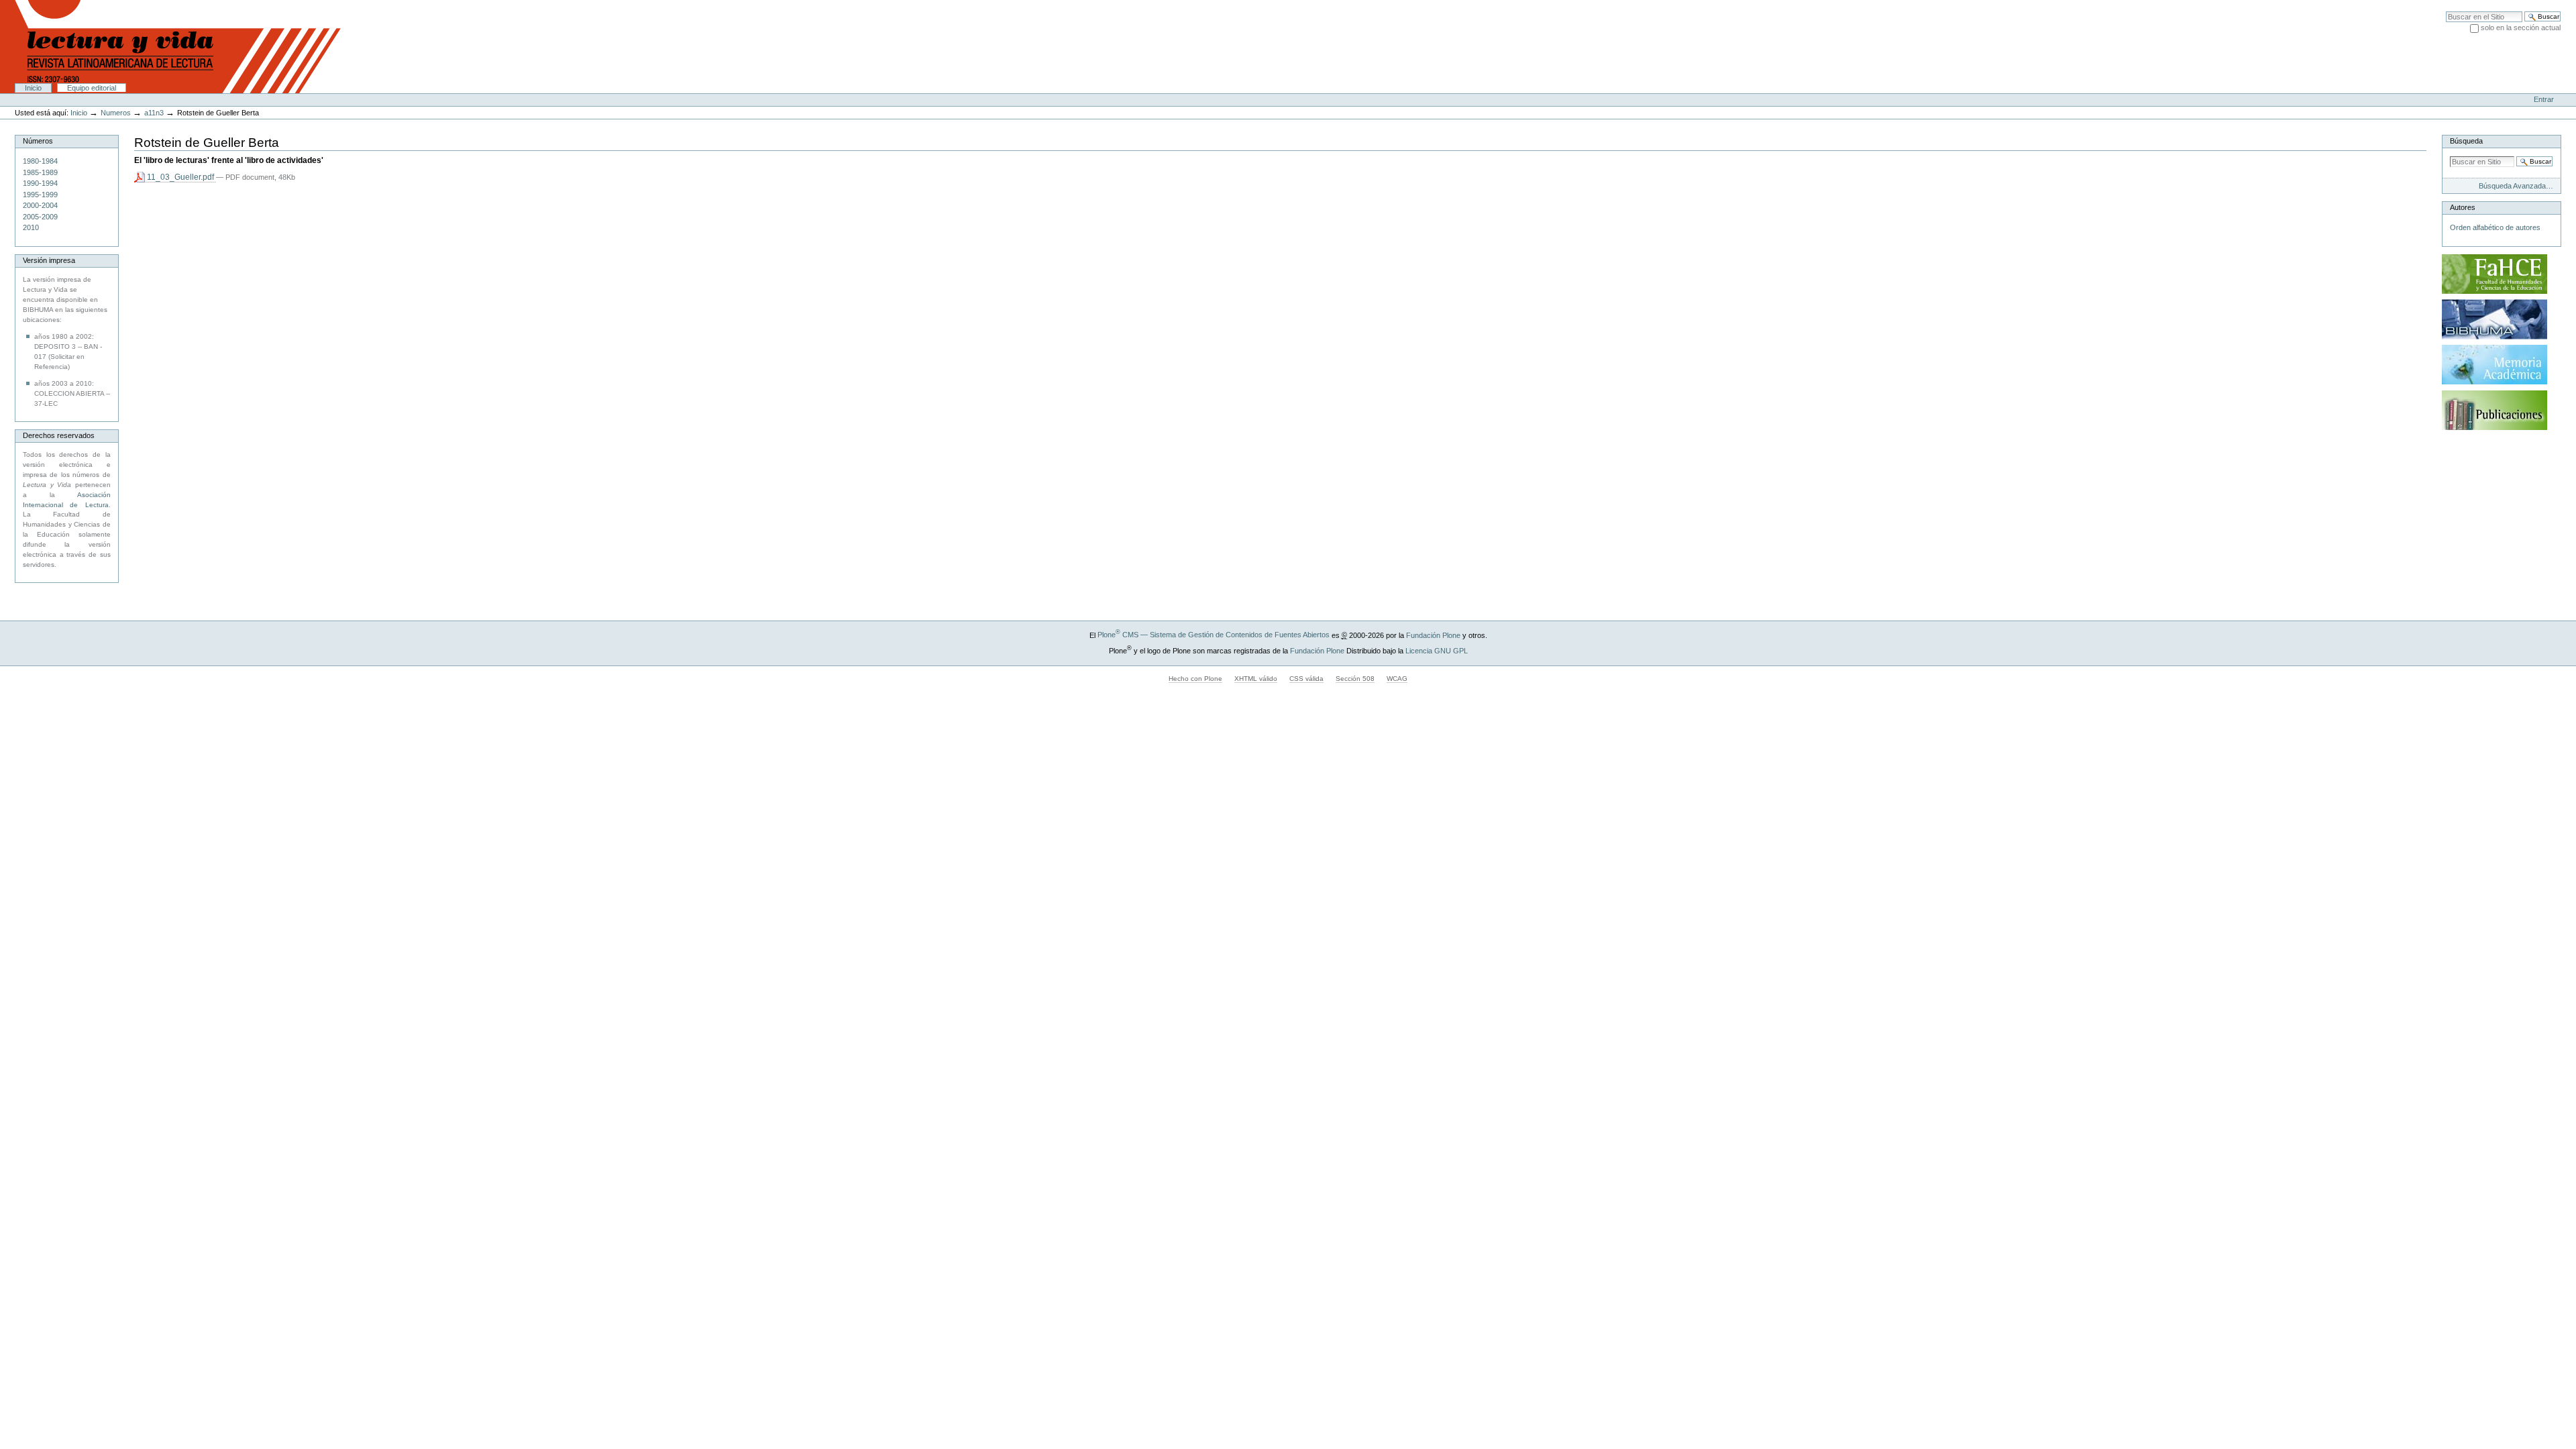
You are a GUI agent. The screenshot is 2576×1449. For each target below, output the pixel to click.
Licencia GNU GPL (1437, 650)
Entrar (2544, 99)
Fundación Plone (1433, 635)
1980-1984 (40, 161)
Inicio (33, 88)
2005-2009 (40, 217)
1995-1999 (40, 195)
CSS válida (1306, 679)
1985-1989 (40, 172)
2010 (31, 227)
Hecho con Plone (1195, 679)
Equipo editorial (92, 88)
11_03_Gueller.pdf (180, 177)
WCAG (1397, 679)
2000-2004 (40, 205)
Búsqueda (2466, 141)
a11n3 (154, 113)
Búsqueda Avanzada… (2516, 186)
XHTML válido (1256, 679)
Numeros (116, 113)
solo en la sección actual (2521, 28)
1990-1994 (40, 183)
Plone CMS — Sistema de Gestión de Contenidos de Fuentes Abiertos (1214, 635)
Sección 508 (1355, 679)
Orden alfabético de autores (2495, 227)
